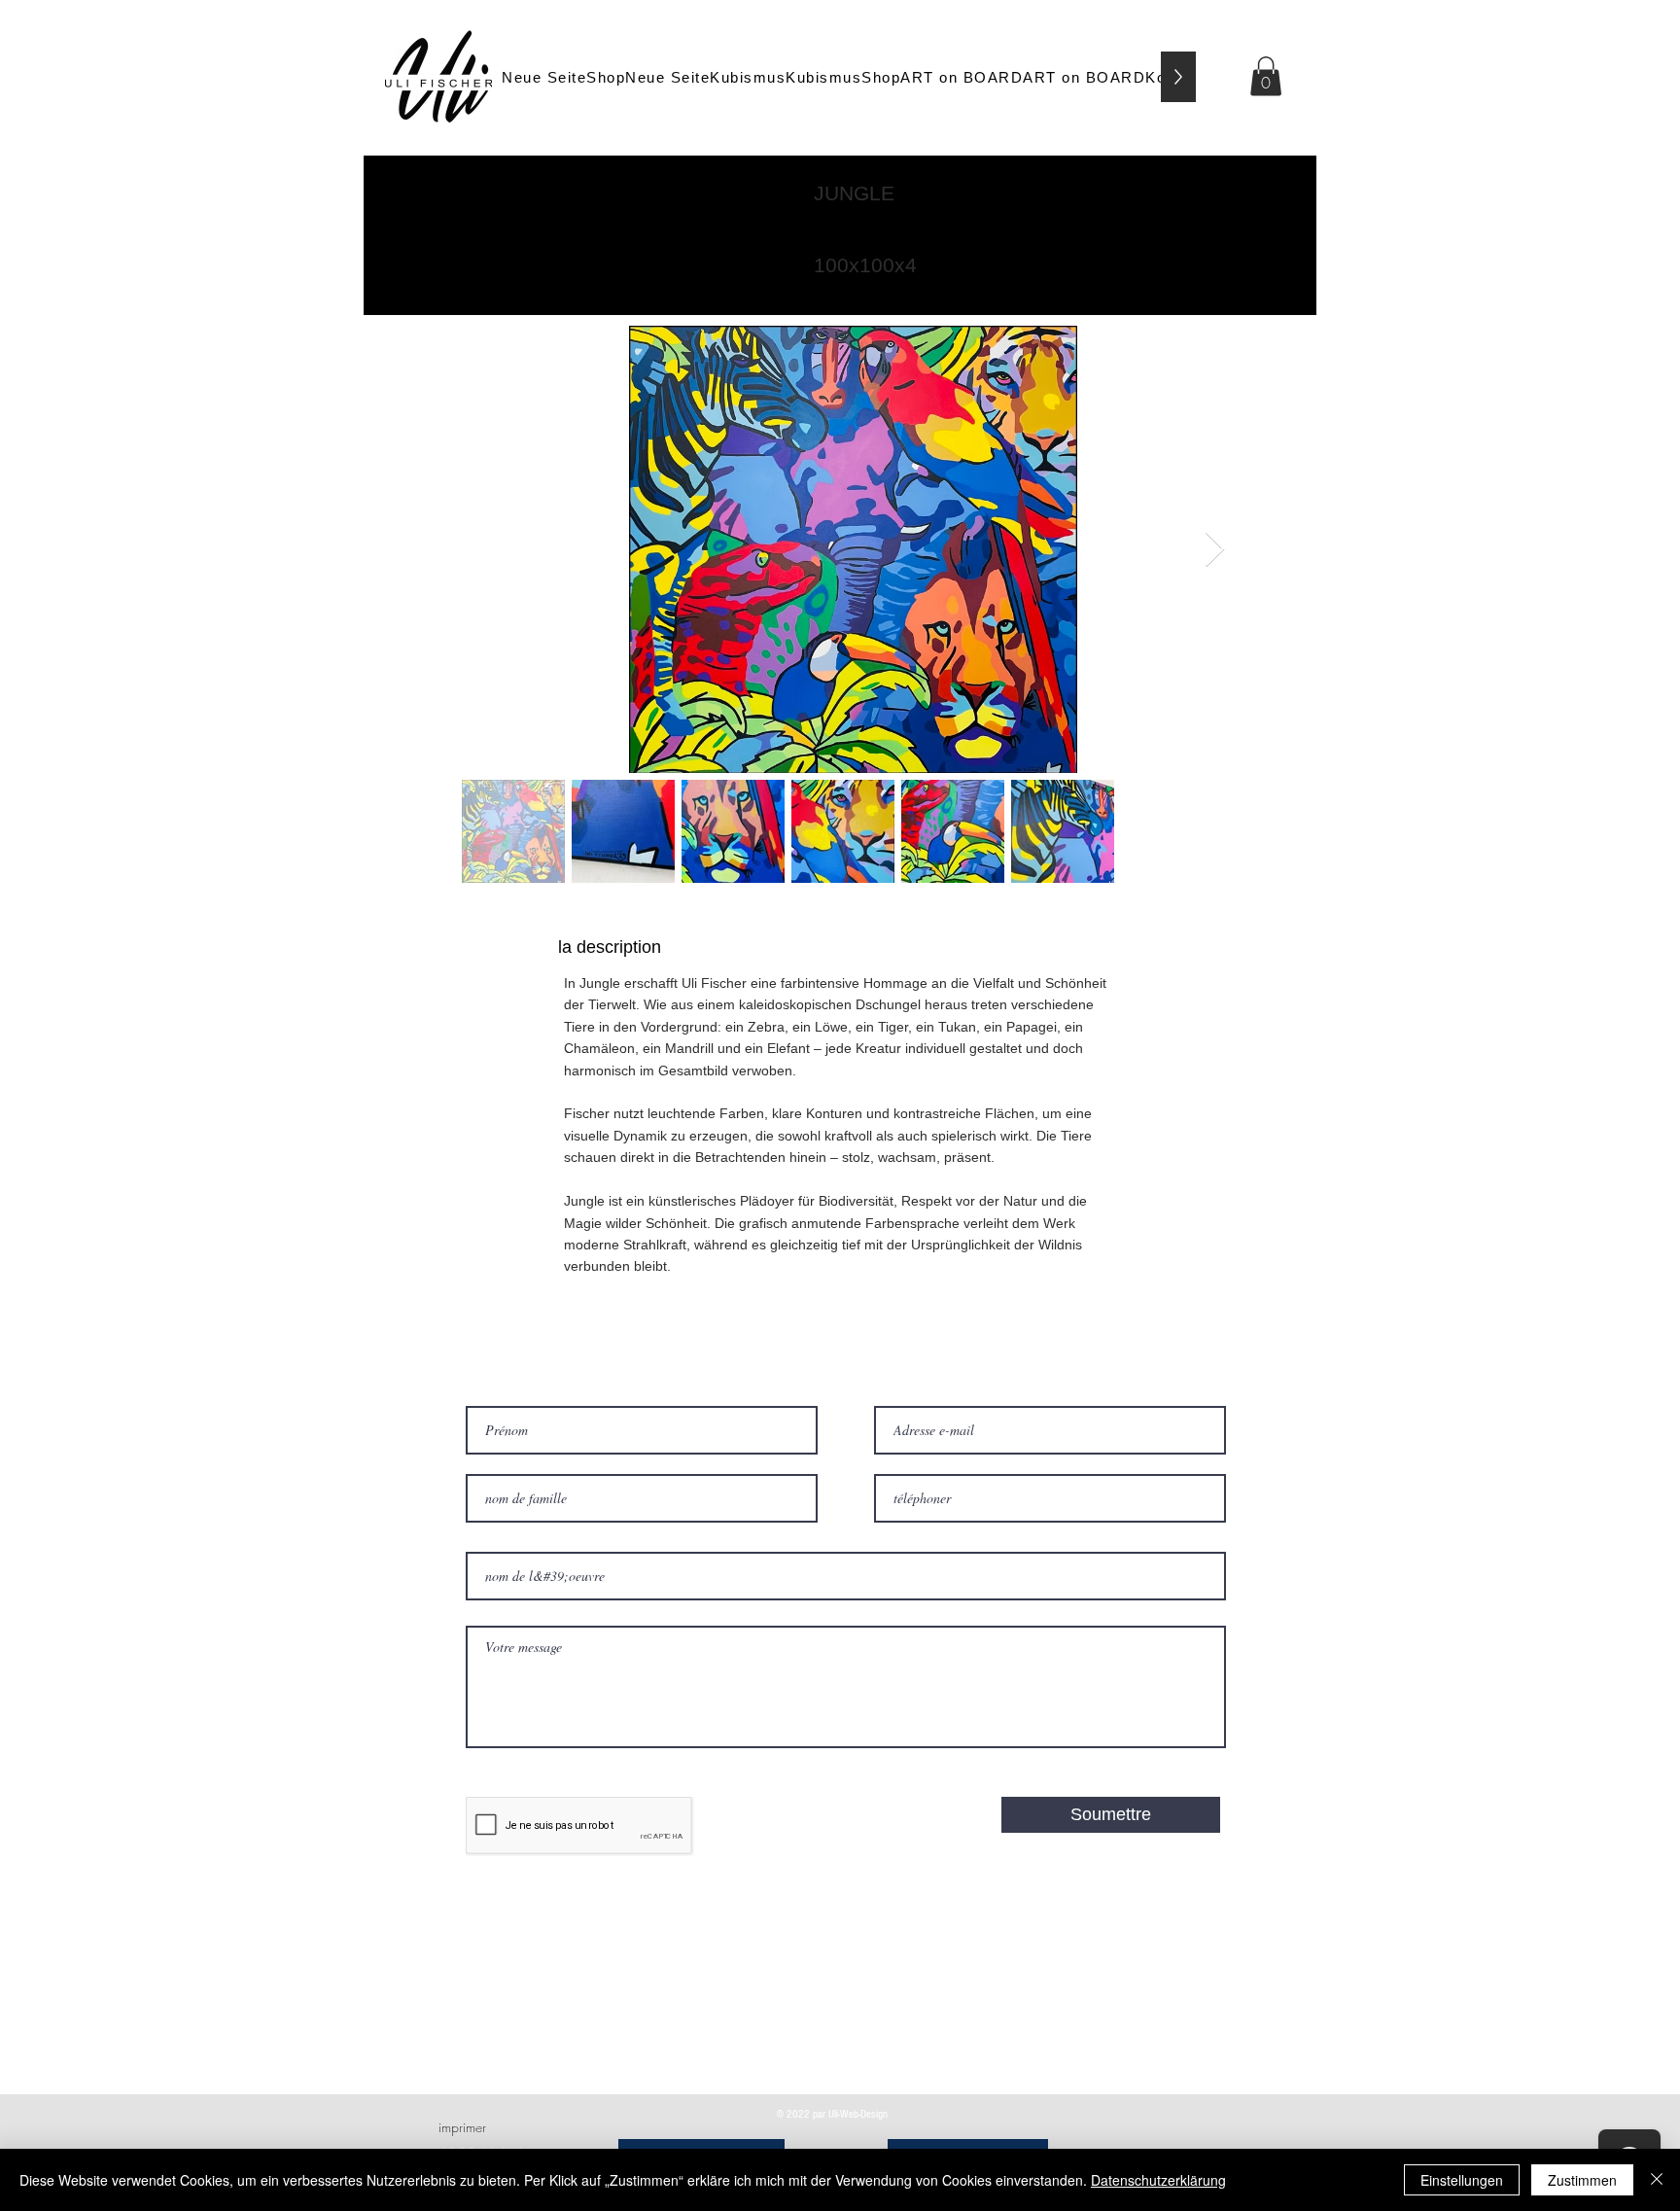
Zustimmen (1582, 2180)
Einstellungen (1462, 2180)
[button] (1266, 76)
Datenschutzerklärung (1158, 2180)
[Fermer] (1657, 2180)
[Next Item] (1215, 550)
